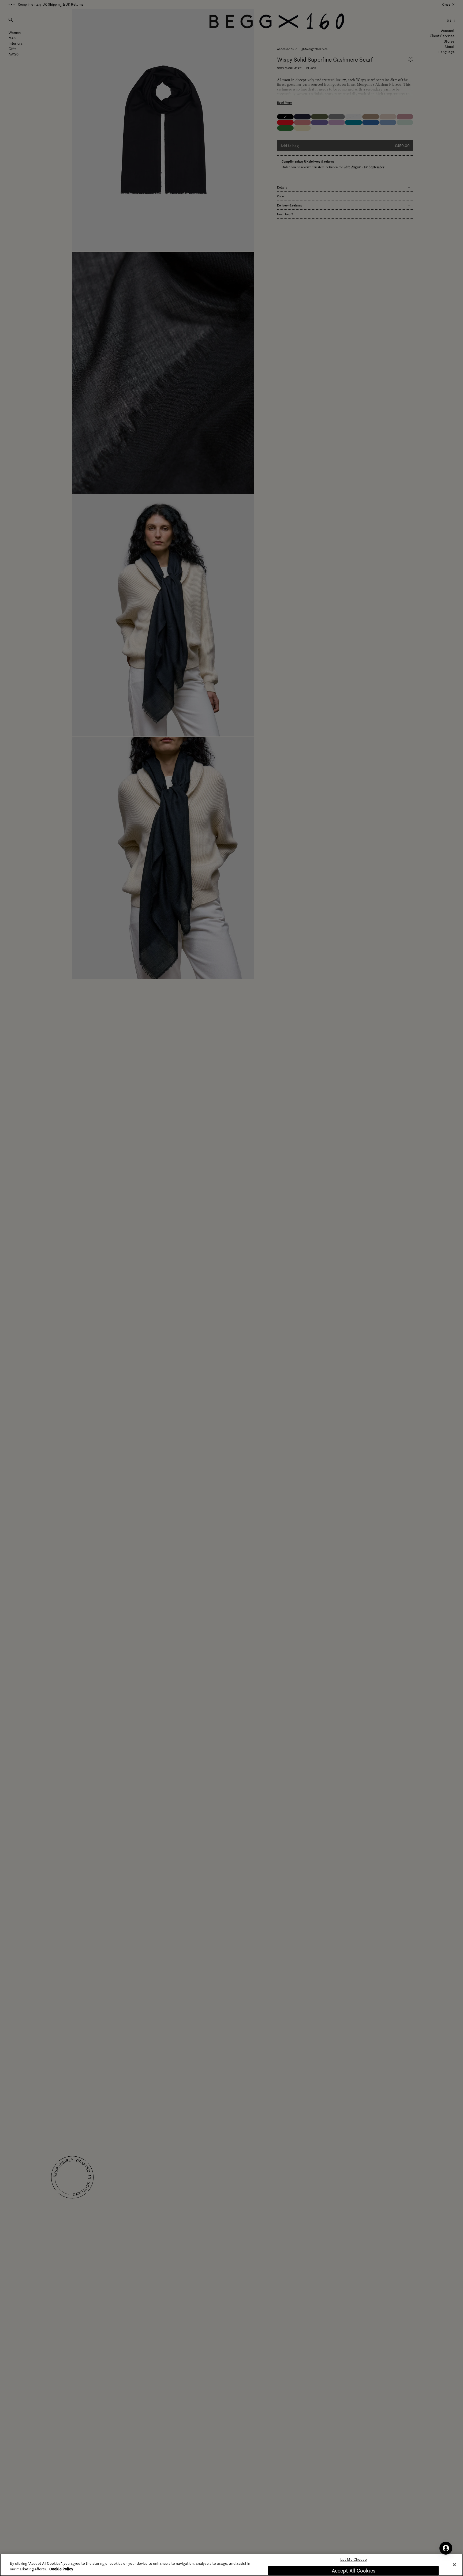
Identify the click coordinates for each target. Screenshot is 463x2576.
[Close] (454, 2565)
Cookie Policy (61, 2569)
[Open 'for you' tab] (446, 2548)
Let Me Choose (354, 2560)
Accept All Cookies (354, 2571)
